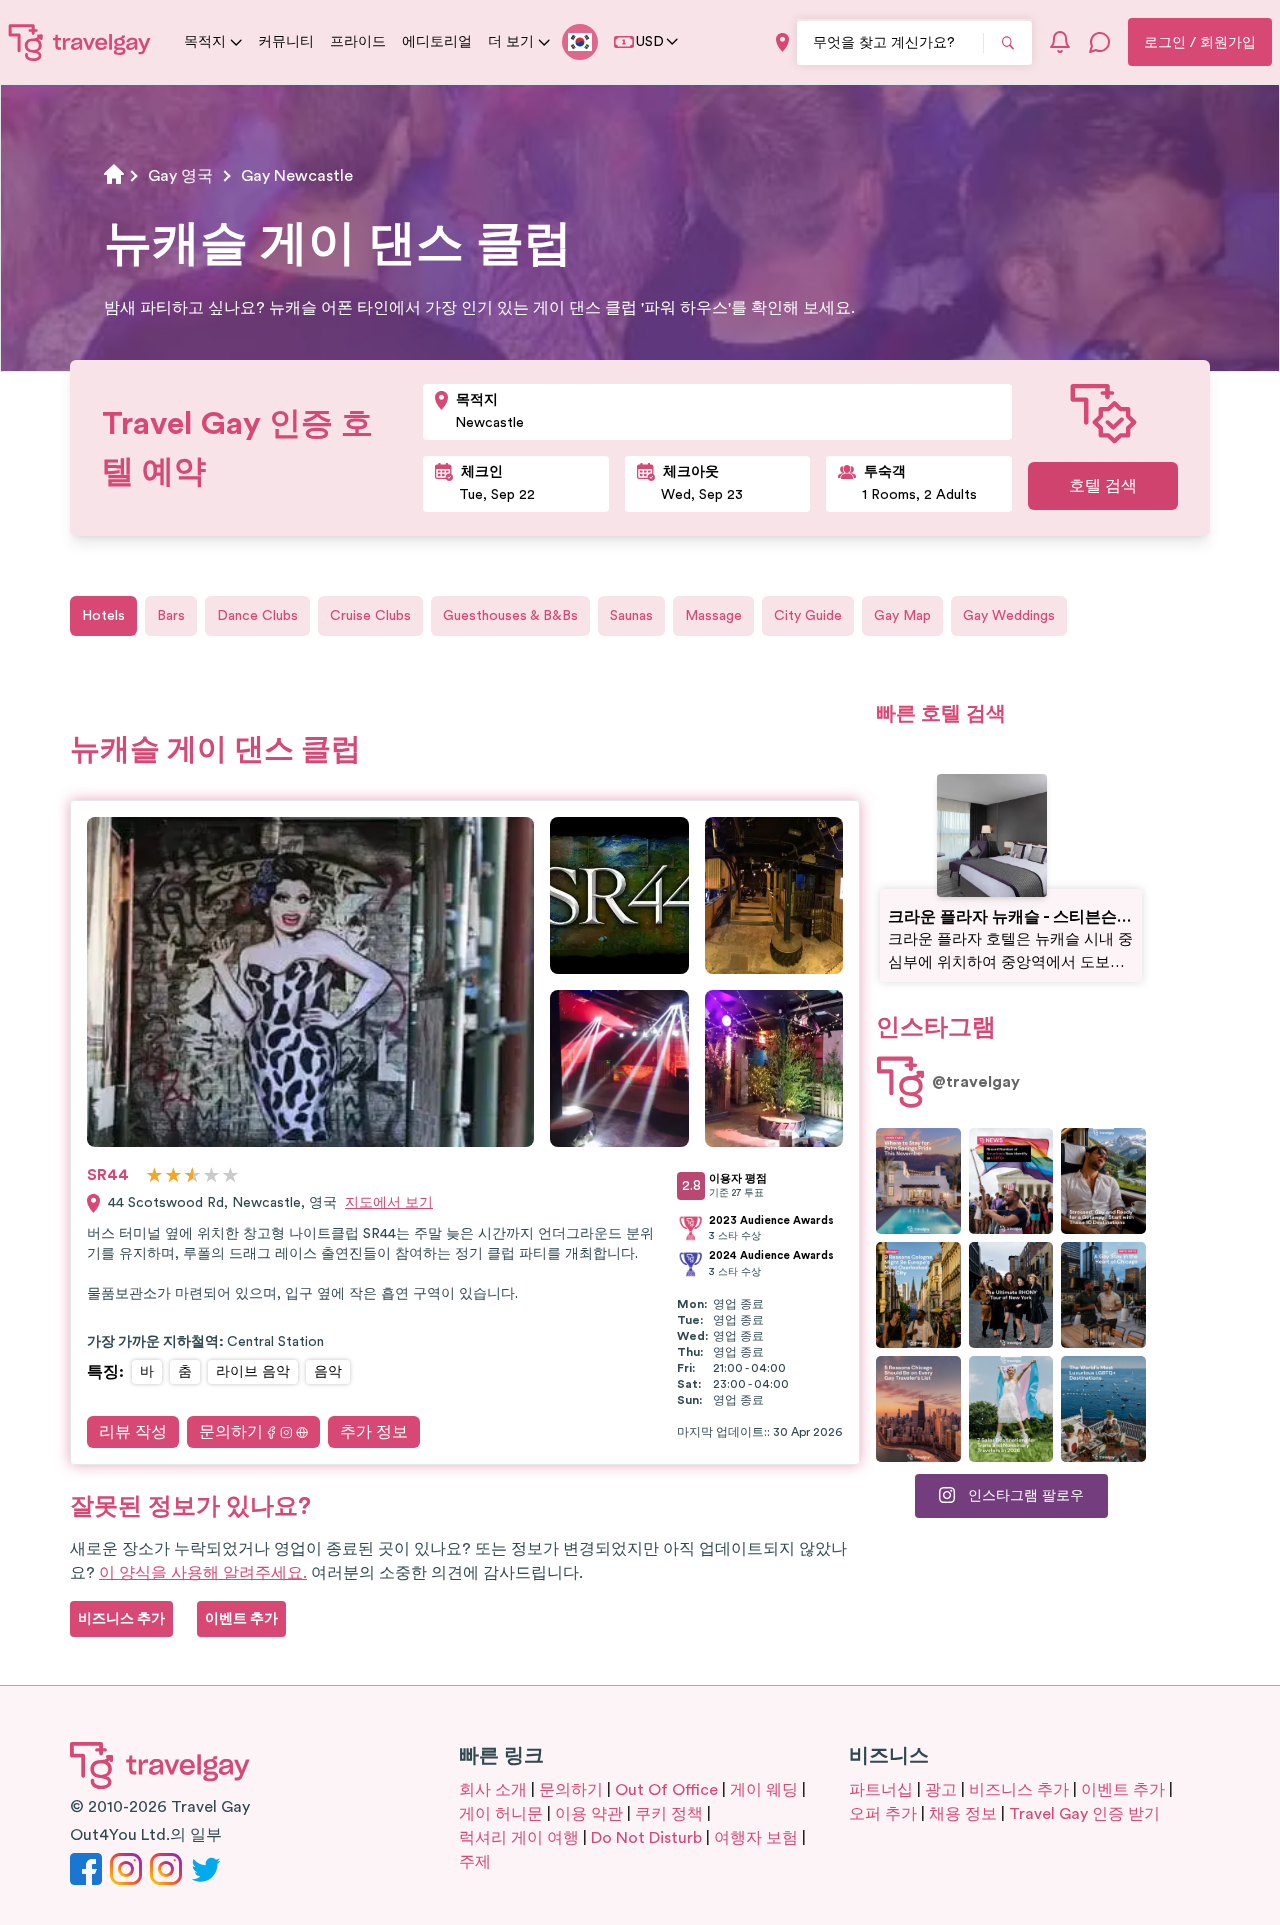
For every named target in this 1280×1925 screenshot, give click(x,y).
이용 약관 (589, 1814)
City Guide (808, 616)
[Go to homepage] (80, 42)
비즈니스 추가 (1019, 1790)
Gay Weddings (1009, 616)
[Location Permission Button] (782, 42)
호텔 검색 (1103, 486)
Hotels (103, 616)
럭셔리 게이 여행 (519, 1838)
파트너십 (881, 1790)
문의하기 (231, 1432)
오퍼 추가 (883, 1814)
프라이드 (358, 42)
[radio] (154, 1176)
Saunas (631, 616)
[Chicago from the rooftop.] (1103, 1295)
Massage (713, 616)
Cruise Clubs (370, 616)
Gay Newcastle (297, 176)
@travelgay (976, 1082)
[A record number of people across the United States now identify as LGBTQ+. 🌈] (1011, 1181)
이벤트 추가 (1123, 1790)
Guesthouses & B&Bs (510, 616)
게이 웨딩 (764, 1790)
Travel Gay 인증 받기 (1084, 1814)
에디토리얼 (437, 42)
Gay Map (902, 616)
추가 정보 (374, 1432)
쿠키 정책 (669, 1814)
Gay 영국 (180, 176)
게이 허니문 (501, 1814)
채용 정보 (963, 1814)
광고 (941, 1790)
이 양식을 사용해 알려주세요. (203, 1573)
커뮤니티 (286, 42)
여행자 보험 (756, 1838)
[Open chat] (1100, 42)
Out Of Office (666, 1790)
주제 (475, 1862)
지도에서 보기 (389, 1203)
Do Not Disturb (646, 1838)
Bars (171, 616)
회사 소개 (493, 1790)
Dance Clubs (257, 616)
